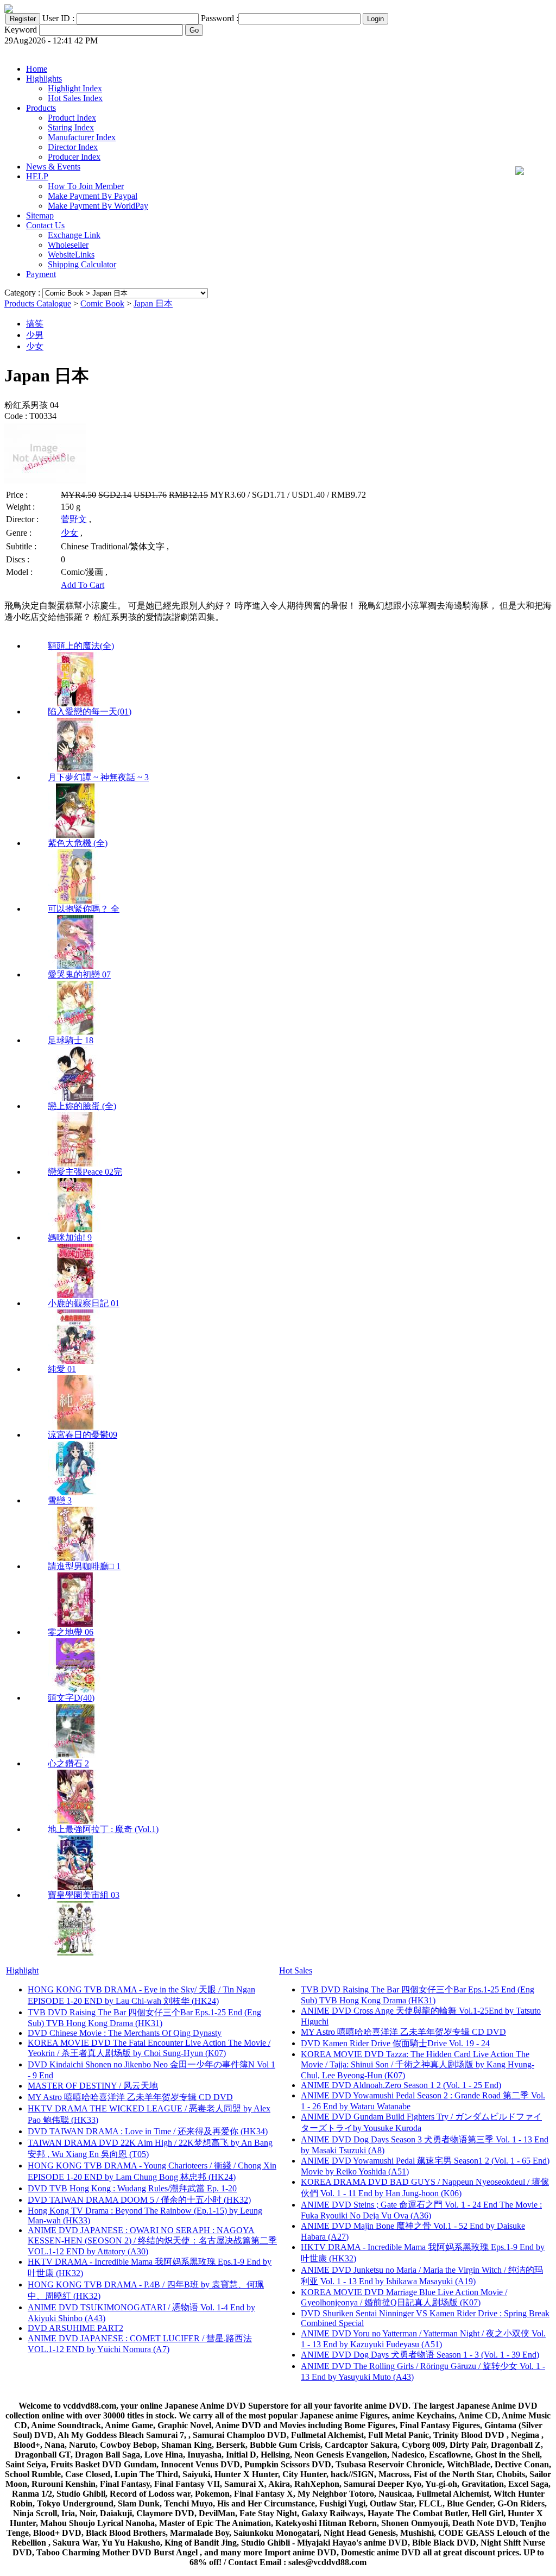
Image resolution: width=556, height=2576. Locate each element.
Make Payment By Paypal (93, 196)
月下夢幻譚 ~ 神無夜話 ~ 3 (98, 777)
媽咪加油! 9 (70, 1237)
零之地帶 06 (71, 1632)
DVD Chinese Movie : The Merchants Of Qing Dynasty (125, 2033)
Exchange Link (74, 235)
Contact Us (45, 225)
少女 (35, 346)
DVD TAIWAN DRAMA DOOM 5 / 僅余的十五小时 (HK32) (139, 2200)
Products (41, 108)
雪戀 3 (60, 1500)
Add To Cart (83, 585)
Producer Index (74, 157)
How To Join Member (86, 186)
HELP (37, 176)
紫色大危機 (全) (78, 843)
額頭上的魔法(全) (81, 646)
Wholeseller (68, 245)
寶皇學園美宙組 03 (84, 1895)
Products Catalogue (38, 303)
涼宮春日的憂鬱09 (83, 1435)
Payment (41, 274)
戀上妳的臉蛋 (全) (82, 1106)
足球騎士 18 (71, 1040)
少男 (35, 335)
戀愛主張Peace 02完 (85, 1172)
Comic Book (102, 303)
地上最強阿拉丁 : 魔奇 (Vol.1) (103, 1829)
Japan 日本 (153, 303)
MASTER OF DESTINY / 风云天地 (93, 2086)
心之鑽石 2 (68, 1763)
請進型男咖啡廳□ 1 (84, 1566)
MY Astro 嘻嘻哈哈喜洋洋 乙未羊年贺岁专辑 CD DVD (130, 2097)
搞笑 (35, 324)
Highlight (22, 1970)
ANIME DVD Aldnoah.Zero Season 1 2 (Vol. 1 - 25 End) (401, 2085)
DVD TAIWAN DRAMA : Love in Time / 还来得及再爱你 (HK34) (148, 2131)
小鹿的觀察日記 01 (84, 1303)
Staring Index (71, 127)
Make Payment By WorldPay (98, 206)
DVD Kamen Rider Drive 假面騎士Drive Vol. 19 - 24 (395, 2043)
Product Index (72, 118)
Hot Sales (296, 1970)
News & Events (53, 167)
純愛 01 (62, 1369)
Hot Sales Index (75, 98)
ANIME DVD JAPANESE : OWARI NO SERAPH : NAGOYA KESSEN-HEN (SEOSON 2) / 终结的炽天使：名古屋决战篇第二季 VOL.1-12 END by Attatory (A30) (152, 2241)
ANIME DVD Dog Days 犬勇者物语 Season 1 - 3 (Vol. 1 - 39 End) (420, 2355)
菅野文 (74, 519)
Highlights (44, 79)
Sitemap (40, 215)
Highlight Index (75, 88)
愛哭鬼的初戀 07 (79, 974)
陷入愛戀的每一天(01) (90, 712)
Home (37, 69)
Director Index (73, 147)
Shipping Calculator (82, 264)
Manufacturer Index (82, 137)
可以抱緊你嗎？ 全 (84, 909)
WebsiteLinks (71, 255)
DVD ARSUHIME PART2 (75, 2328)
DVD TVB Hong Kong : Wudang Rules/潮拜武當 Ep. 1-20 (132, 2188)
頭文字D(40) (71, 1698)
